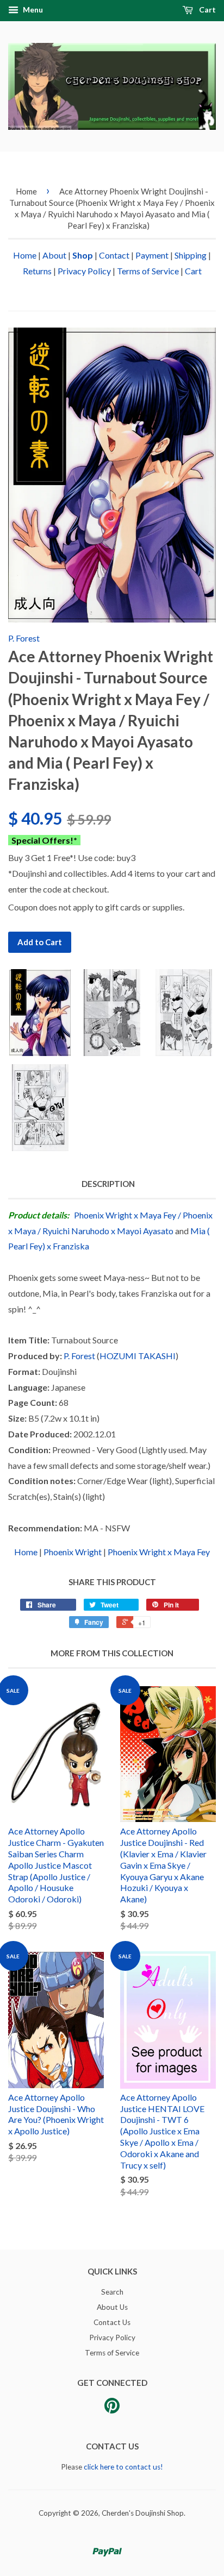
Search (112, 2292)
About (54, 255)
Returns (37, 271)
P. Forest (24, 638)
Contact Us (112, 2322)
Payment (152, 255)
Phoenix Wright (73, 1552)
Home (26, 191)
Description (108, 1184)
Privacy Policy (84, 271)
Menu (32, 10)
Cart (207, 10)
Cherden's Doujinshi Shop (143, 2513)
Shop (83, 255)
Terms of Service (148, 271)
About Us (112, 2307)
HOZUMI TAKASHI (138, 1356)
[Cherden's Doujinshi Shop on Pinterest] (112, 2409)
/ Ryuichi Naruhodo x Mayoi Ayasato (105, 1231)
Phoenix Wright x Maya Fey (125, 1215)
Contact (114, 255)
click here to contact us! (123, 2467)
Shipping (191, 255)
